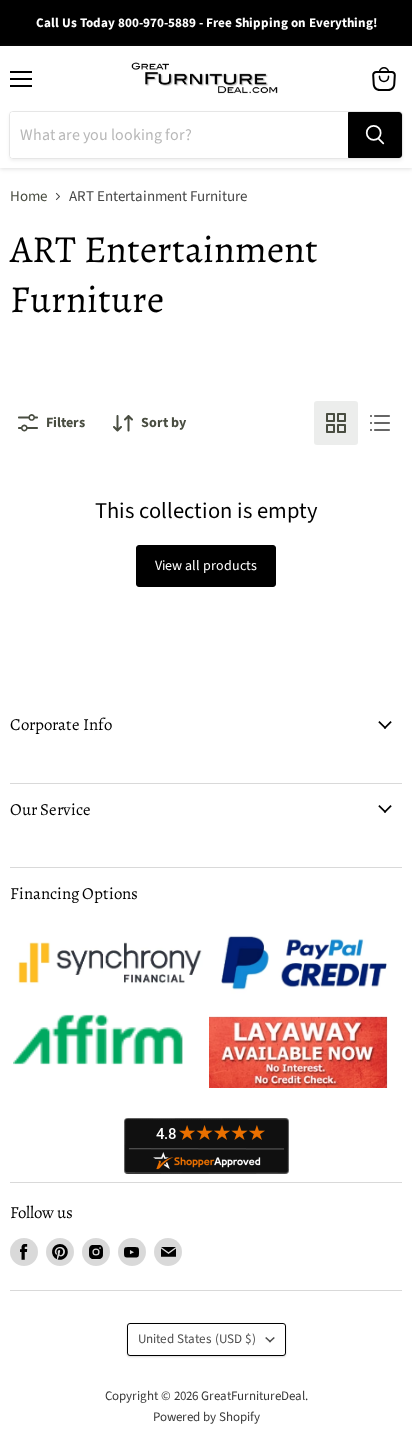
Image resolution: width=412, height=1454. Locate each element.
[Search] (375, 135)
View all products (206, 566)
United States (197, 1339)
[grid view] (336, 423)
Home (28, 196)
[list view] (380, 423)
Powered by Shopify (206, 1417)
